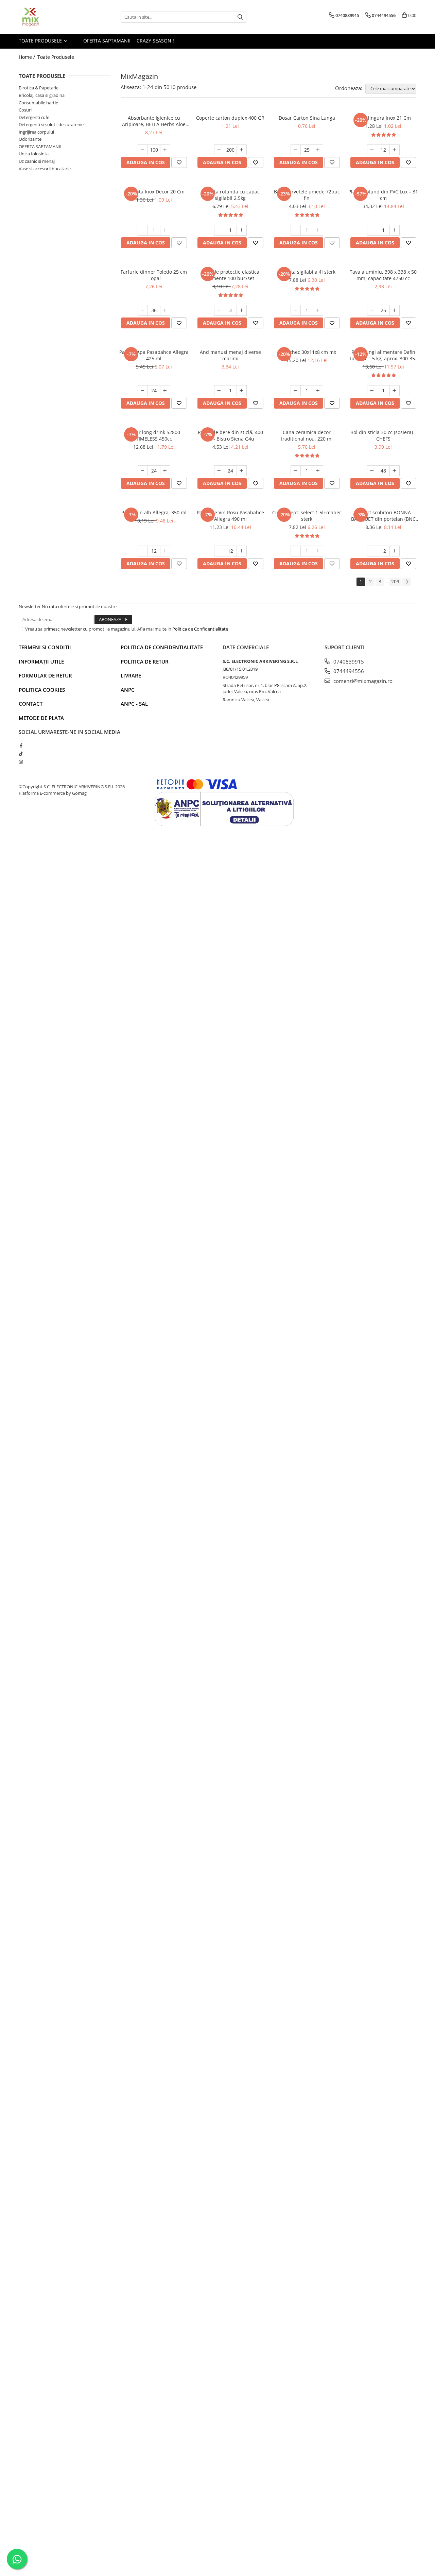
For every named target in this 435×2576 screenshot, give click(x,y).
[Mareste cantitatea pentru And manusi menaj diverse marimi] (242, 391)
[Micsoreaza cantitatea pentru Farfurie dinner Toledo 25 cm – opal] (143, 310)
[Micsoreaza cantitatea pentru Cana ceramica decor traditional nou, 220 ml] (296, 471)
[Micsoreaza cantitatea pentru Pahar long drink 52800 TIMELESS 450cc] (143, 471)
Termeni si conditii (45, 647)
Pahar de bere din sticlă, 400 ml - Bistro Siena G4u (230, 435)
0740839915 (348, 662)
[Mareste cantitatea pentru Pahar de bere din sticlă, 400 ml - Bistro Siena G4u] (242, 471)
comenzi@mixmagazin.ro (362, 681)
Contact (31, 704)
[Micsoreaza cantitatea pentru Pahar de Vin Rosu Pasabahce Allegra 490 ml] (219, 551)
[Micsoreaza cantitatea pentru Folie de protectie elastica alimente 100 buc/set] (219, 310)
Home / (28, 57)
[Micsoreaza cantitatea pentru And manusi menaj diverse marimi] (219, 391)
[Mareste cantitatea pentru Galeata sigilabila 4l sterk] (318, 310)
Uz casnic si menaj (37, 161)
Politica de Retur (145, 662)
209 (395, 581)
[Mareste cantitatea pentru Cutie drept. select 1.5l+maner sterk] (318, 551)
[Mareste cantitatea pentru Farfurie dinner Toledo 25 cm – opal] (165, 310)
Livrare (131, 675)
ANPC (128, 690)
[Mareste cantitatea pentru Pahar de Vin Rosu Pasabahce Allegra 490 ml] (242, 551)
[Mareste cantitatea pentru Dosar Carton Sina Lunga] (318, 150)
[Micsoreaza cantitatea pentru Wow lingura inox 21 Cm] (372, 150)
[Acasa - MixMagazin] (53, 17)
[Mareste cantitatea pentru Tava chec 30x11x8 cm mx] (318, 391)
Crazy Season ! (155, 41)
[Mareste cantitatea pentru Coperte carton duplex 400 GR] (242, 150)
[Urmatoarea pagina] (407, 582)
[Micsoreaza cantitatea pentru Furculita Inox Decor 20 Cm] (143, 230)
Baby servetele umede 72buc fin (307, 195)
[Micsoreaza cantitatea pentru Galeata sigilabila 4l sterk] (296, 310)
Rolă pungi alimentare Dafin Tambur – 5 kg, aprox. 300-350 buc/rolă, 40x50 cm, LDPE (383, 355)
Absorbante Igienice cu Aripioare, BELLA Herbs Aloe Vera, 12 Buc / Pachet (154, 121)
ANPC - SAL (134, 704)
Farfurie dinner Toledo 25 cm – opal (154, 275)
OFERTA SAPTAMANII (106, 41)
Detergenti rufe (34, 117)
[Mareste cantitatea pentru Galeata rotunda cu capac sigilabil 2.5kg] (242, 230)
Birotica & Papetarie (39, 88)
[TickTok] (21, 754)
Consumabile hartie (38, 103)
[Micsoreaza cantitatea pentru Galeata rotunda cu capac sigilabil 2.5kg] (219, 230)
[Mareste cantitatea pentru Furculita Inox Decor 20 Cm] (165, 230)
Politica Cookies (42, 690)
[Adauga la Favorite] (179, 162)
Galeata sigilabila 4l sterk (307, 272)
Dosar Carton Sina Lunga (307, 118)
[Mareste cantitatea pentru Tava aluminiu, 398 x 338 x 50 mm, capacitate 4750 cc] (395, 310)
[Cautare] (240, 17)
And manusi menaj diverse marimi (230, 355)
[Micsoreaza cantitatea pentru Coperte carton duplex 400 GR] (219, 150)
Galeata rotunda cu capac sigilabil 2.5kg (230, 195)
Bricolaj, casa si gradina (42, 95)
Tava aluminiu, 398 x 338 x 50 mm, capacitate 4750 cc (383, 275)
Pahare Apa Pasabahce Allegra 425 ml (154, 355)
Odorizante (30, 139)
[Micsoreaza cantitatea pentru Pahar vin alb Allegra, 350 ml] (143, 551)
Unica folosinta (34, 154)
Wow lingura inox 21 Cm (383, 118)
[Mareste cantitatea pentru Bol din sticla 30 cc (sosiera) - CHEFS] (395, 471)
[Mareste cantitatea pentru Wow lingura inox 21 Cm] (395, 150)
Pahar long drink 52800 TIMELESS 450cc (154, 435)
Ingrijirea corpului (36, 132)
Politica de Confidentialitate (200, 629)
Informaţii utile (41, 662)
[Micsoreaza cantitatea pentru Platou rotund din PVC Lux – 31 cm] (372, 230)
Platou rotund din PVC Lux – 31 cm (383, 195)
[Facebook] (21, 745)
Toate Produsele (41, 41)
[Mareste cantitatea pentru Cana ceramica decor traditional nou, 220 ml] (318, 471)
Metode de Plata (41, 718)
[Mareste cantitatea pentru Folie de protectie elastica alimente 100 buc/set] (242, 310)
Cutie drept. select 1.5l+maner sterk (307, 516)
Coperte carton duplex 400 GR (230, 118)
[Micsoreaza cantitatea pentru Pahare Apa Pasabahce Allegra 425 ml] (143, 391)
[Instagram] (21, 762)
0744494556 (348, 671)
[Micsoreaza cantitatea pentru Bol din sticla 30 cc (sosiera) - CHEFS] (372, 471)
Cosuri (25, 110)
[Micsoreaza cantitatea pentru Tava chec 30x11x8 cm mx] (296, 391)
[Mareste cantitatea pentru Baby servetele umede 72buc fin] (318, 230)
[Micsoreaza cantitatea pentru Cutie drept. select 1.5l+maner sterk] (296, 551)
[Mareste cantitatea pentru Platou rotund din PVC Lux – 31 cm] (395, 230)
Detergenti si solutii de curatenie (51, 124)
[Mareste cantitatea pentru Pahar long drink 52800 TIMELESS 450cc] (165, 471)
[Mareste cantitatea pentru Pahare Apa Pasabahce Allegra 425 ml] (165, 391)
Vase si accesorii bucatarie (45, 169)
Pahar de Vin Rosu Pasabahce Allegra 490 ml (230, 516)
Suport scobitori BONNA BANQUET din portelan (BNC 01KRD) (383, 516)
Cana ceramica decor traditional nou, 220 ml (307, 435)
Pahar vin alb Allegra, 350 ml (154, 512)
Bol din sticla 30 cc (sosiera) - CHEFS (383, 435)
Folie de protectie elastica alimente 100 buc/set (230, 275)
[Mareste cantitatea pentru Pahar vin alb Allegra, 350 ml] (165, 551)
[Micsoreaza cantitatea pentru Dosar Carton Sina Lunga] (296, 150)
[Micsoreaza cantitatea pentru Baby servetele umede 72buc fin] (296, 230)
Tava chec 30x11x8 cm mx (307, 352)
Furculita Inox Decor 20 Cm (154, 192)
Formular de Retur (45, 675)
